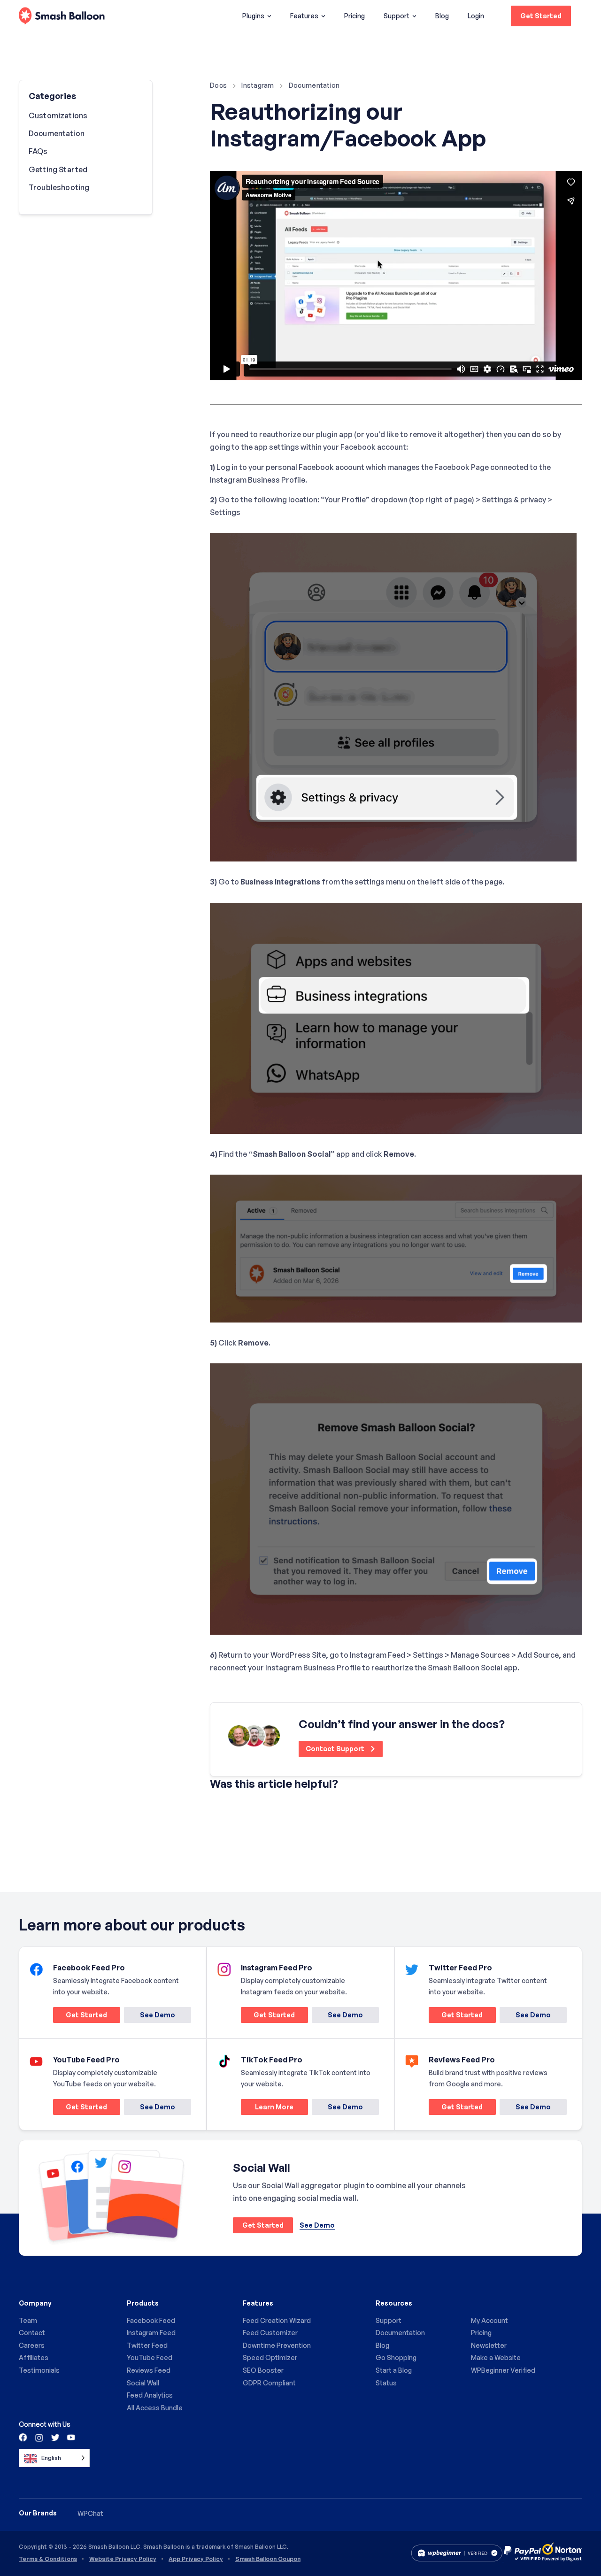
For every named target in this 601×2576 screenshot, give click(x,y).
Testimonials (39, 2370)
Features (304, 16)
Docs (218, 85)
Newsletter (489, 2345)
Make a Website (496, 2357)
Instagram (258, 85)
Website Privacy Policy (123, 2559)
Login (476, 16)
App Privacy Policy (196, 2559)
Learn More (267, 2109)
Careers (32, 2345)
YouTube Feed (150, 2357)
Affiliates (34, 2357)
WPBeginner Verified (503, 2370)
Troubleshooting (59, 187)
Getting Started (58, 169)
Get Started (541, 16)
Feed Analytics (150, 2395)
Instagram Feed (151, 2333)
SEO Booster (263, 2370)
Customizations (58, 115)
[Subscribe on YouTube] (70, 2437)
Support (397, 16)
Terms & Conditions (48, 2559)
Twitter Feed (147, 2345)
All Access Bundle (155, 2408)
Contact (32, 2333)
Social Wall (143, 2383)
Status (386, 2383)
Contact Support (336, 1749)
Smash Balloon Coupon (268, 2559)
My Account (489, 2320)
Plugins (253, 16)
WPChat (90, 2513)
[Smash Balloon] (62, 16)
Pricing (354, 16)
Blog (442, 16)
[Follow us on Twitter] (54, 2437)
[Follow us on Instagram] (39, 2437)
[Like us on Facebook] (23, 2437)
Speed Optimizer (270, 2357)
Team (28, 2320)
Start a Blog (394, 2370)
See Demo (158, 2015)
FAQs (38, 151)
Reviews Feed (149, 2370)
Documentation (314, 85)
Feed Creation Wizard (277, 2320)
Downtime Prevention (277, 2345)
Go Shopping (396, 2357)
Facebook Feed (151, 2320)
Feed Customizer (270, 2333)
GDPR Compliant (269, 2383)
